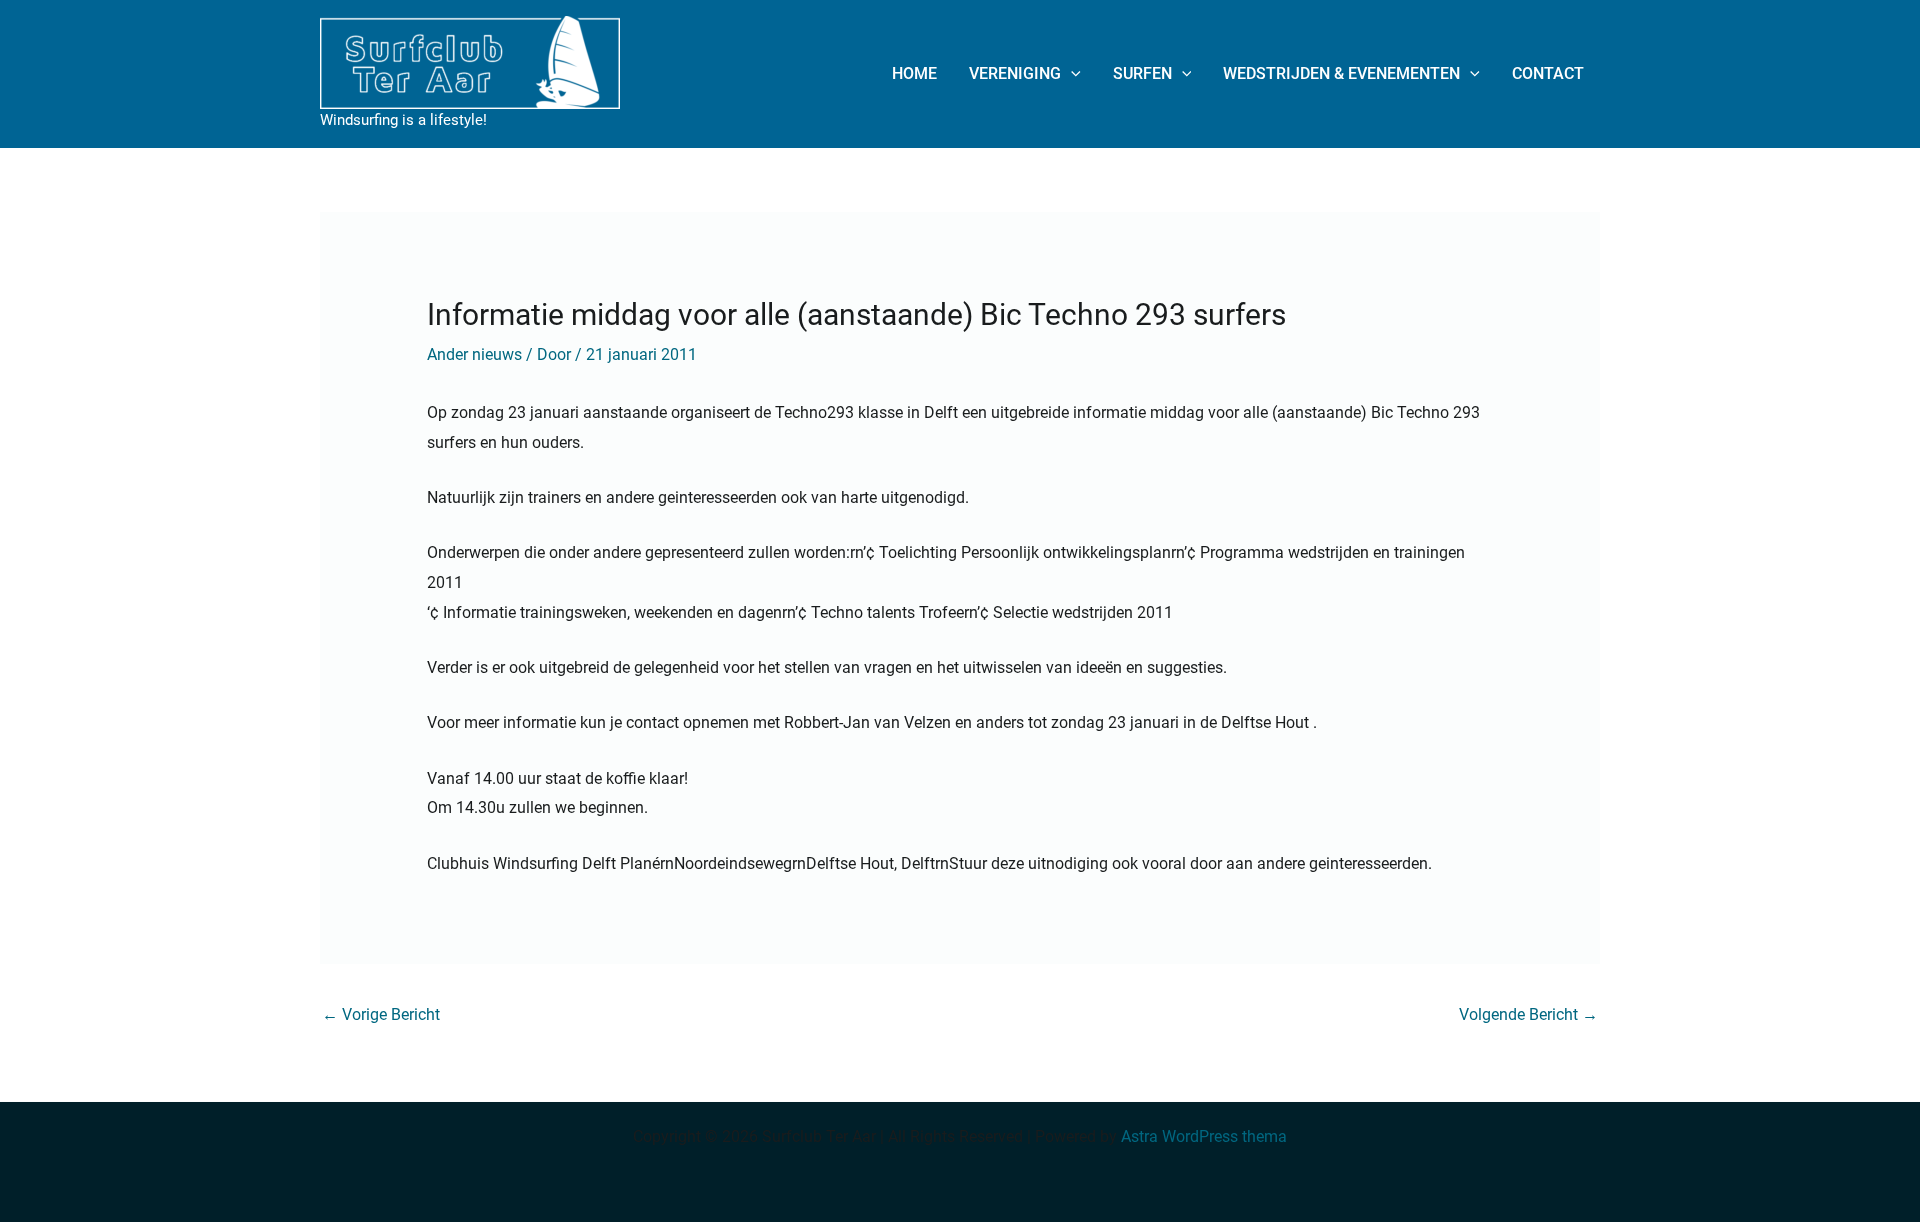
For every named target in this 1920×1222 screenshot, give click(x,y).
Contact (1548, 73)
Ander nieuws (474, 354)
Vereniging (1015, 73)
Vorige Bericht (381, 1014)
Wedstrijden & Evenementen (1341, 73)
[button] (1071, 74)
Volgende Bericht (1528, 1014)
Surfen (1142, 73)
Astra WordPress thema (1204, 1136)
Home (914, 73)
